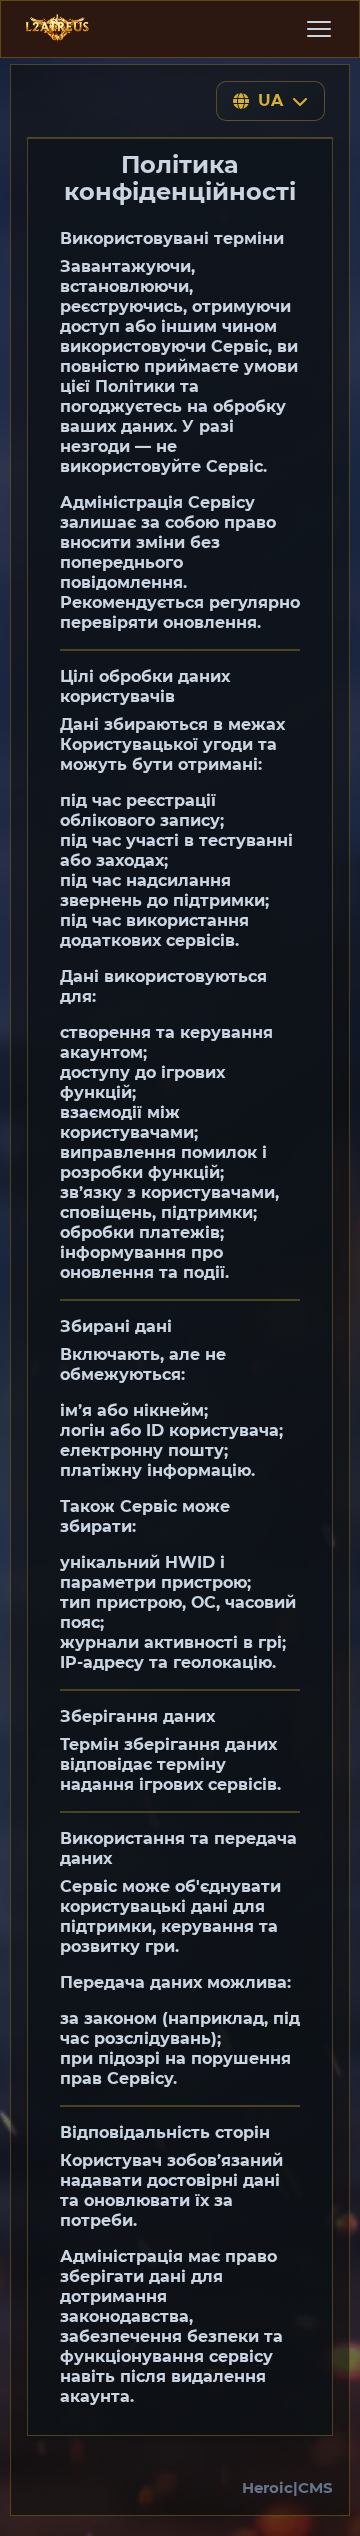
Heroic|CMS (287, 2487)
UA (271, 100)
